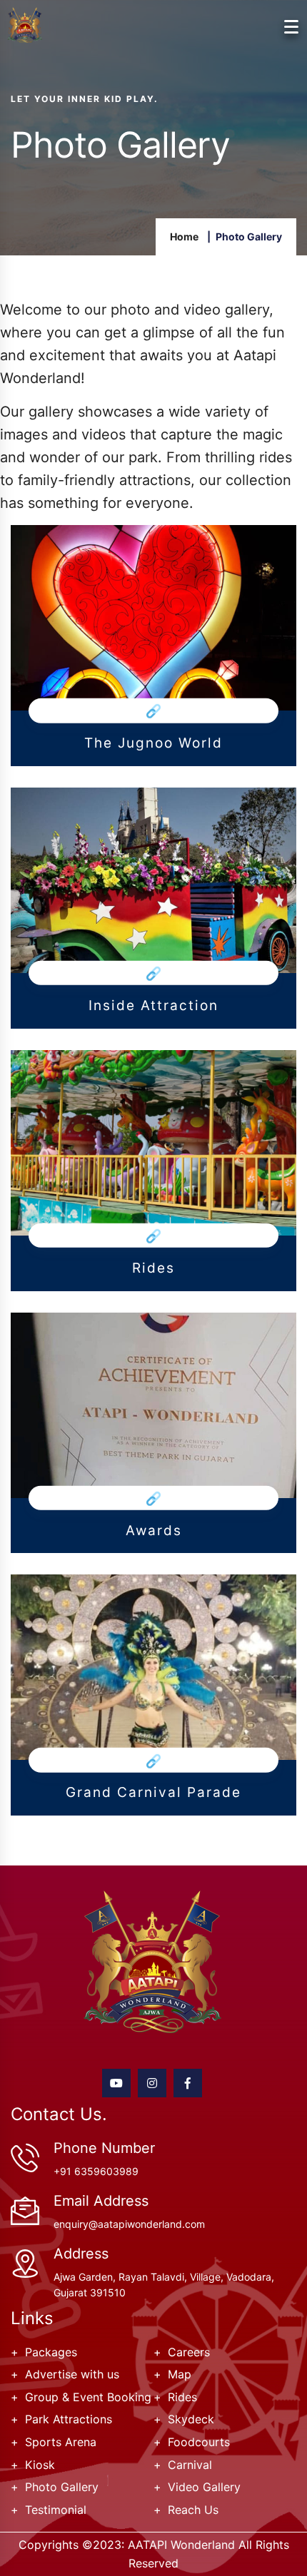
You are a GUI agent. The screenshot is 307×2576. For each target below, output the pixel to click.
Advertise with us (72, 2374)
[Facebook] (188, 2083)
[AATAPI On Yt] (116, 2083)
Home (184, 236)
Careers (189, 2352)
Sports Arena (61, 2442)
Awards (154, 1531)
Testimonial (56, 2510)
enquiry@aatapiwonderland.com (129, 2224)
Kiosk (40, 2465)
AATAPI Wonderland (181, 2545)
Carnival (190, 2465)
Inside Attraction (153, 1006)
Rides (153, 1268)
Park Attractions (69, 2419)
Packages (51, 2352)
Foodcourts (199, 2442)
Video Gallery (204, 2487)
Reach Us (193, 2510)
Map (180, 2374)
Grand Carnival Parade (153, 1793)
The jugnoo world (153, 743)
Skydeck (191, 2419)
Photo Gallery (62, 2487)
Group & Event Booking (88, 2397)
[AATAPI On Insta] (152, 2083)
